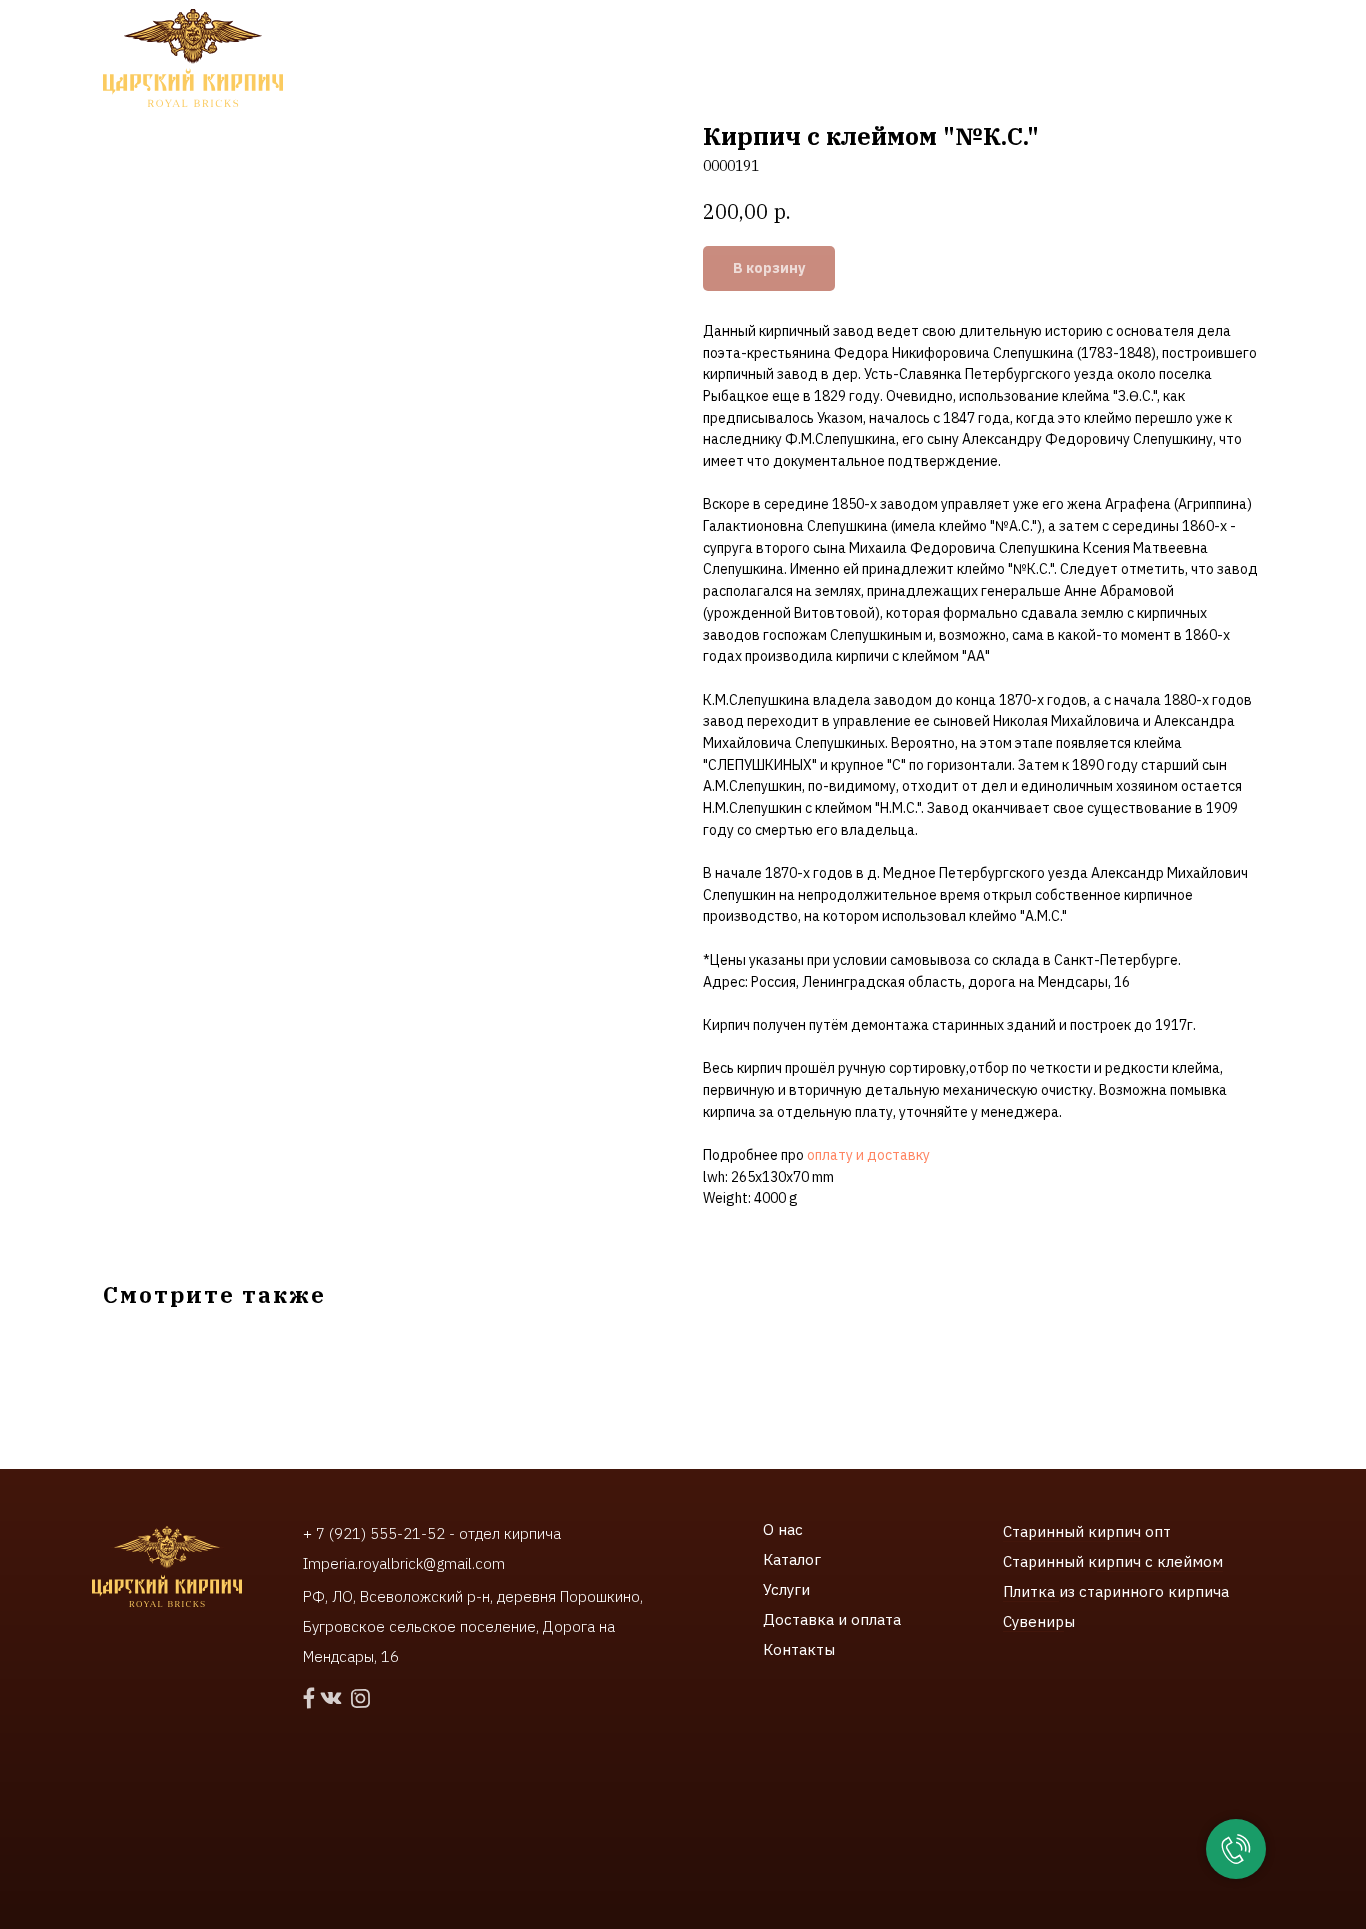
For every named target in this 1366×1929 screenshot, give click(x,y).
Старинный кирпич (1072, 1531)
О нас (783, 1529)
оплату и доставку (868, 1155)
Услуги (786, 1589)
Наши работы (614, 60)
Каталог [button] (373, 60)
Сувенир (1033, 1621)
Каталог (792, 1559)
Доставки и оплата (781, 60)
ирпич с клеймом (1160, 1561)
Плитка (1031, 1591)
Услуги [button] (482, 60)
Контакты (933, 60)
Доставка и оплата (832, 1619)
